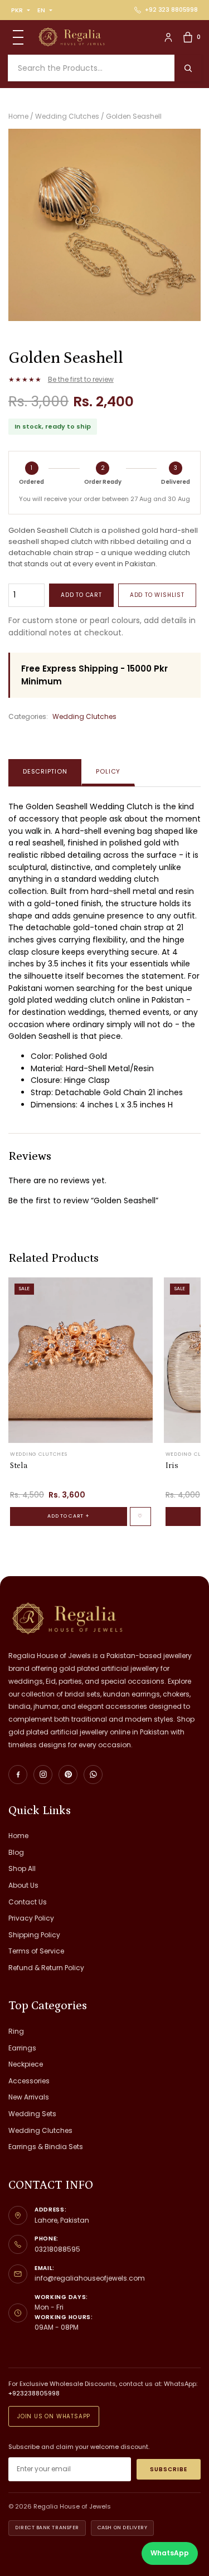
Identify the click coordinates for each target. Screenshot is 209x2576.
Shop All (22, 1868)
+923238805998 (34, 2393)
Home (18, 1836)
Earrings (22, 2048)
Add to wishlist (157, 595)
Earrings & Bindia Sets (46, 2147)
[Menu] (18, 37)
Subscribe (169, 2469)
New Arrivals (29, 2097)
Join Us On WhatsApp (54, 2416)
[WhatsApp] (93, 1775)
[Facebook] (18, 1775)
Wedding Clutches (84, 716)
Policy (108, 771)
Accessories (29, 2081)
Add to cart (81, 595)
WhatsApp (170, 2553)
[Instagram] (43, 1775)
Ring (16, 2031)
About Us (23, 1885)
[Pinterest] (68, 1775)
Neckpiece (26, 2064)
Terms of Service (36, 1951)
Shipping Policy (34, 1935)
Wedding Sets (32, 2114)
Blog (16, 1852)
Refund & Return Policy (46, 1968)
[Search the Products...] (188, 68)
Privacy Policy (31, 1918)
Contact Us (28, 1902)
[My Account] (168, 37)
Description (45, 771)
